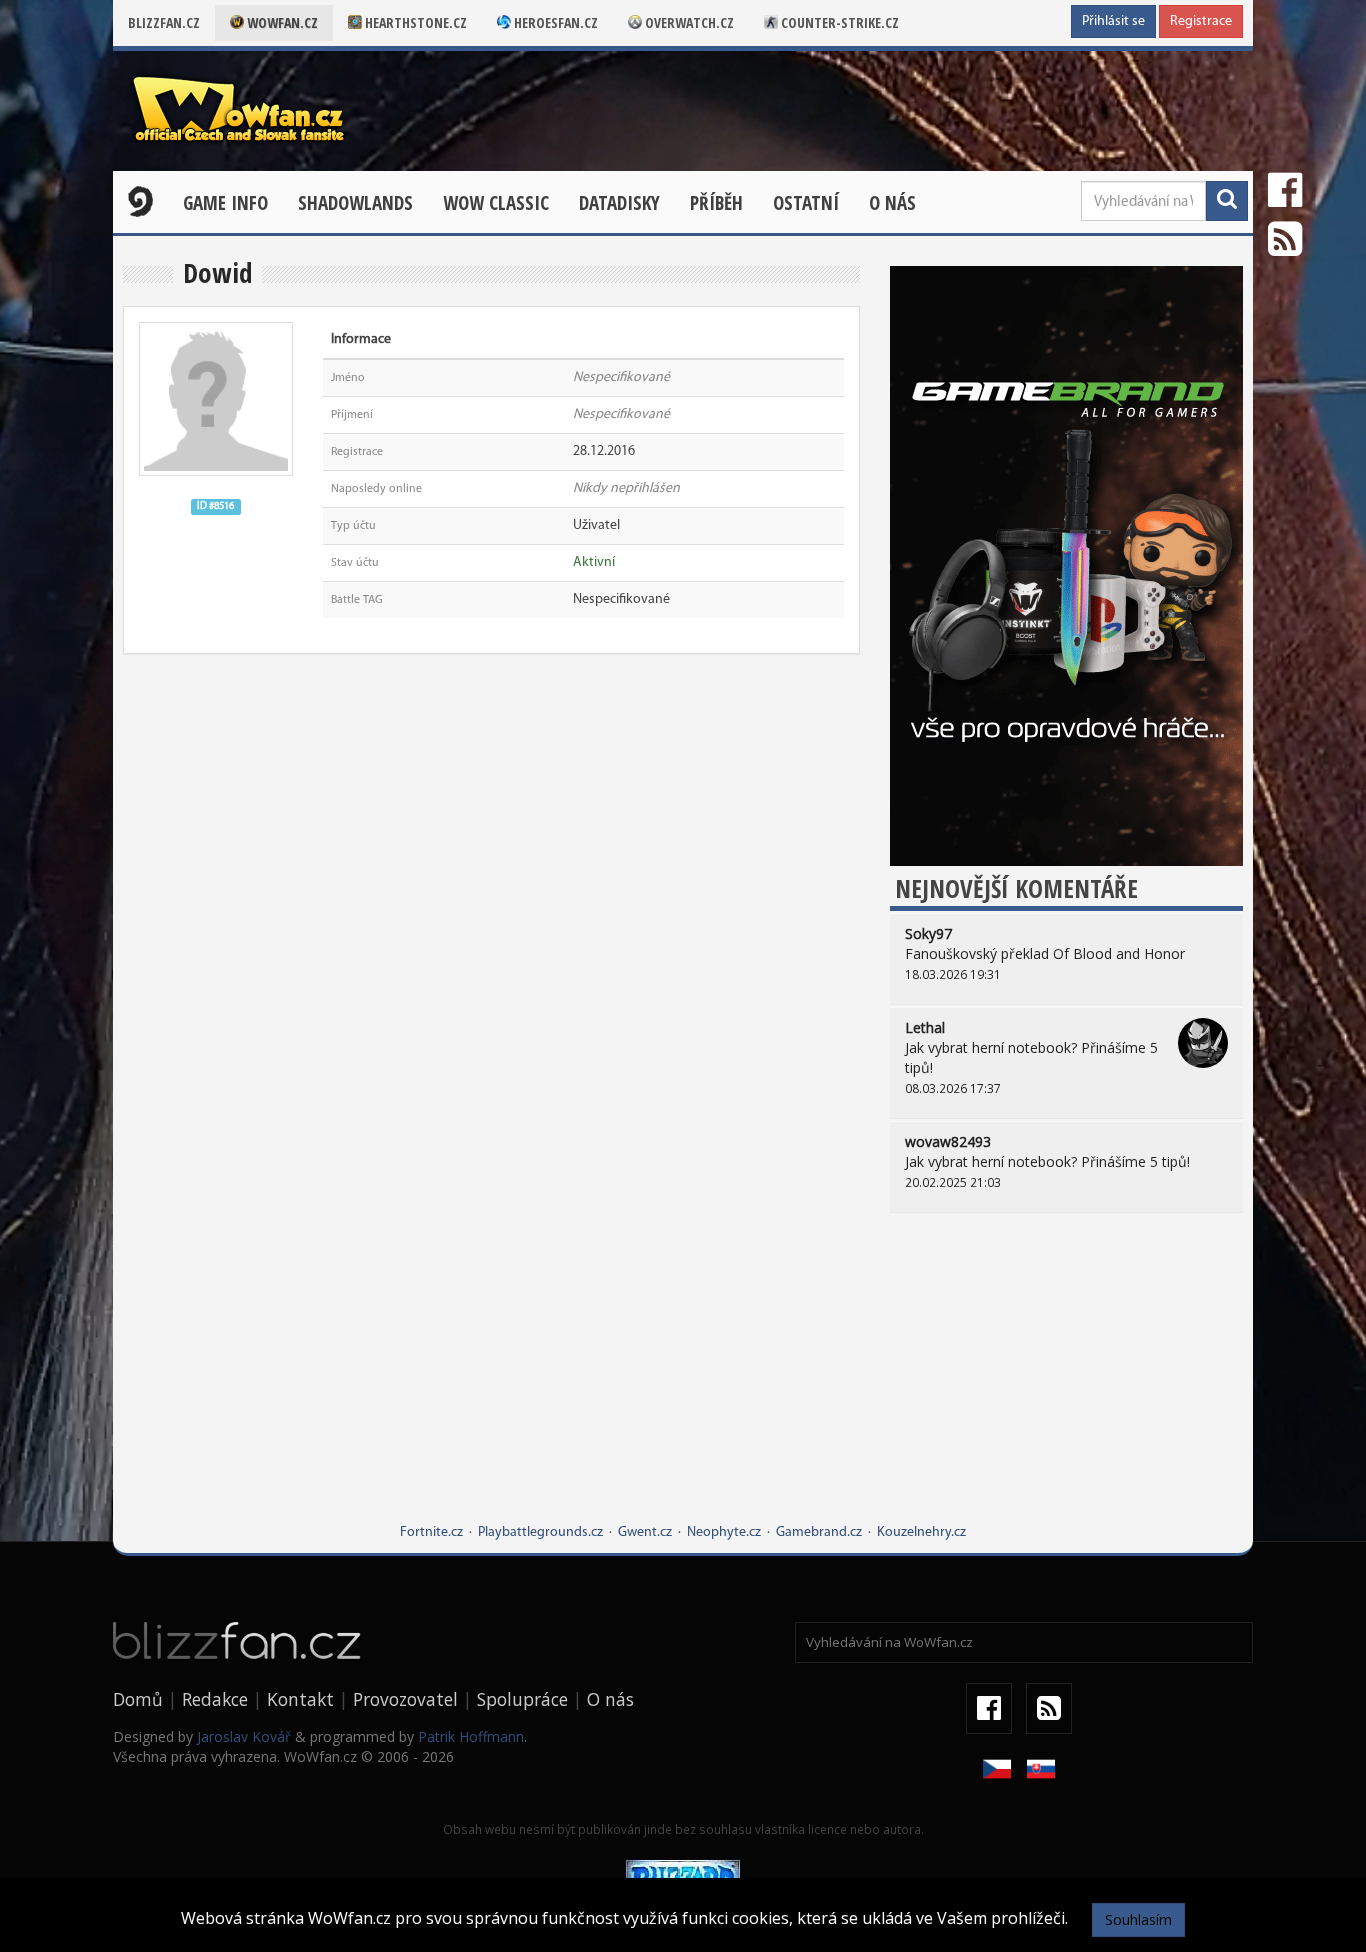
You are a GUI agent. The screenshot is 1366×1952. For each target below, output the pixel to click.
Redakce (215, 1699)
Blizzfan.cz (164, 22)
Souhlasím (1138, 1919)
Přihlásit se (1113, 21)
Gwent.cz (645, 1532)
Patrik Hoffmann (471, 1736)
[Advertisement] (1066, 1383)
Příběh (716, 203)
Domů (138, 1699)
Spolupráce (522, 1699)
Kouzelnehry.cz (921, 1532)
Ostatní (806, 203)
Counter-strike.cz (838, 22)
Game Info (225, 203)
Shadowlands (355, 203)
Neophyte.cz (724, 1532)
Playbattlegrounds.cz (540, 1532)
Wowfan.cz (281, 22)
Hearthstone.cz (414, 22)
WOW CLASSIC (496, 203)
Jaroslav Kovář (244, 1736)
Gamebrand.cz (819, 1532)
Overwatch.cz (688, 22)
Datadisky (619, 203)
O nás (892, 203)
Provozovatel (405, 1699)
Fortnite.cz (431, 1532)
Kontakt (300, 1699)
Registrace (1201, 21)
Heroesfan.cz (554, 22)
